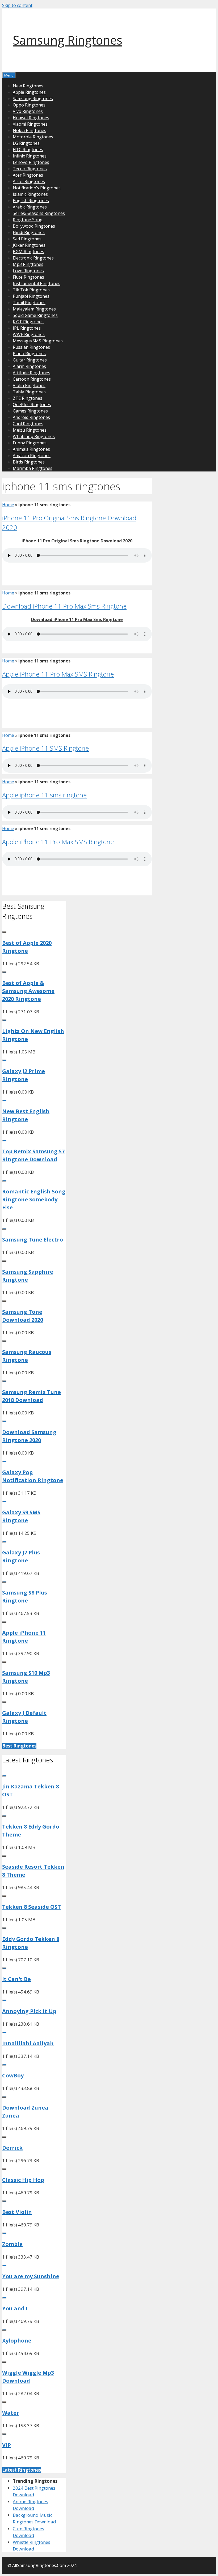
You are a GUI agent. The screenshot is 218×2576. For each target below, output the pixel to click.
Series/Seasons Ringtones (39, 213)
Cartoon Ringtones (32, 379)
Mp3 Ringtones (28, 264)
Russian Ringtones (31, 347)
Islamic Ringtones (30, 194)
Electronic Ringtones (33, 258)
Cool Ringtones (28, 424)
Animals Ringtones (31, 449)
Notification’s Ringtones (37, 188)
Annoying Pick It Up (29, 2011)
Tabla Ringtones (29, 392)
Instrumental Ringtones (37, 283)
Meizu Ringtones (30, 430)
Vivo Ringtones (28, 111)
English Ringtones (31, 201)
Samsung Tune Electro (33, 1240)
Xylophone (17, 2341)
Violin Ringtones (29, 385)
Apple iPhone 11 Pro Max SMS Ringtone (58, 674)
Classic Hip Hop (23, 2180)
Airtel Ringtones (29, 181)
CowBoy (13, 2075)
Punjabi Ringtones (31, 296)
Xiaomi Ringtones (30, 124)
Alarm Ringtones (29, 366)
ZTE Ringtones (28, 398)
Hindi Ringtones (29, 232)
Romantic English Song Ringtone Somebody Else (34, 1199)
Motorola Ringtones (33, 137)
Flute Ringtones (28, 277)
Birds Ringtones (29, 462)
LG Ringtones (26, 143)
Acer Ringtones (28, 175)
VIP (7, 2445)
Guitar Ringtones (30, 360)
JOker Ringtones (29, 245)
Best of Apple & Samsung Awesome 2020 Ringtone (28, 991)
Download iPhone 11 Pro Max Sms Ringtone (64, 606)
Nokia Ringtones (30, 130)
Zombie (12, 2244)
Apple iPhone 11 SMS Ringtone (45, 748)
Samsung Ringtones (68, 40)
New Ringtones (28, 86)
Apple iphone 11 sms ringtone (44, 795)
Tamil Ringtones (29, 303)
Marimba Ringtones (33, 468)
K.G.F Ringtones (28, 322)
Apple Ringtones (29, 92)
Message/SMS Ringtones (38, 341)
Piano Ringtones (29, 354)
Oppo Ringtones (29, 105)
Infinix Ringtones (30, 156)
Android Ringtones (31, 417)
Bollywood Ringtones (34, 226)
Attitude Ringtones (32, 373)
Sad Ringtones (27, 239)
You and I (15, 2308)
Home (8, 505)
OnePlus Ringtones (32, 405)
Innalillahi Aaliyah (28, 2043)
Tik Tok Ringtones (31, 290)
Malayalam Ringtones (34, 309)
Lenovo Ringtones (31, 162)
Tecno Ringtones (30, 169)
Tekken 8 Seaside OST (32, 1907)
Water (11, 2413)
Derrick (12, 2148)
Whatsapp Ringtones (34, 436)
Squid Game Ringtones (35, 315)
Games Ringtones (30, 411)
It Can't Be (16, 1979)
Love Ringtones (28, 271)
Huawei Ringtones (31, 118)
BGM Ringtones (28, 252)
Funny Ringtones (30, 443)
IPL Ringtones (27, 328)
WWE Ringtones (29, 334)
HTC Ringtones (28, 150)
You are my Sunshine (31, 2276)
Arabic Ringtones (30, 207)
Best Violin (17, 2212)
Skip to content (17, 5)
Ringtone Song (28, 220)
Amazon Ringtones (32, 456)
